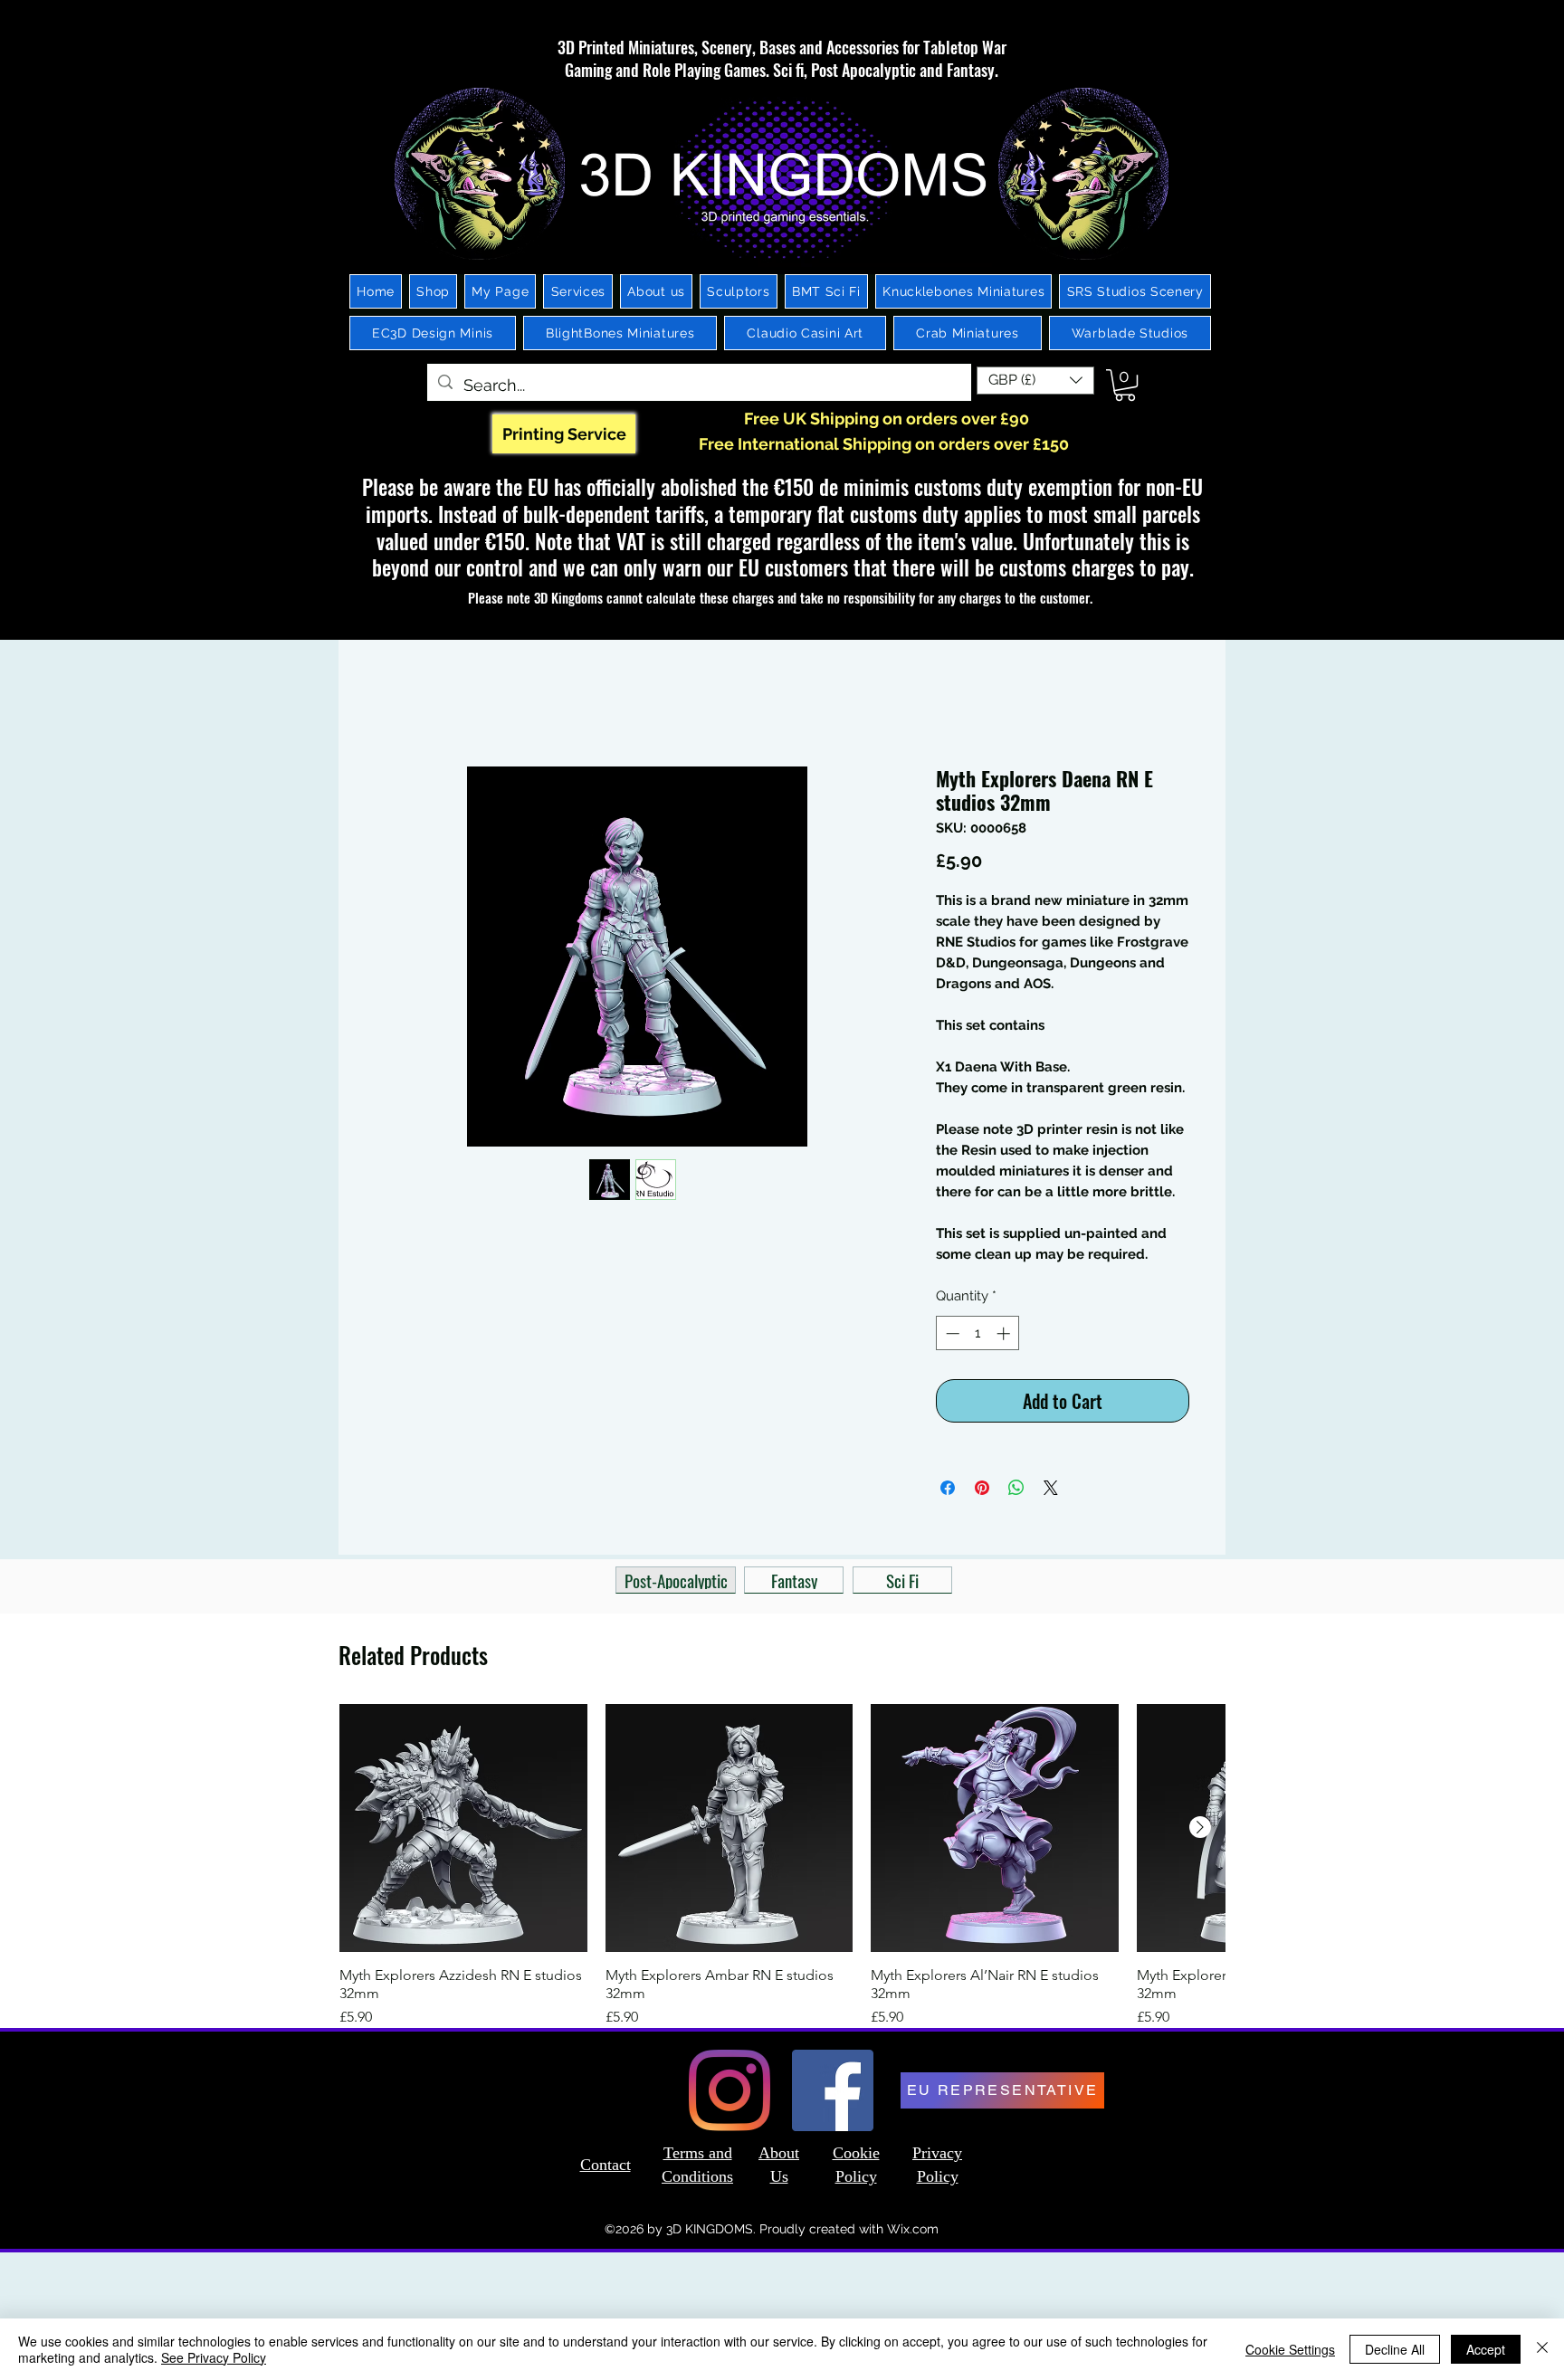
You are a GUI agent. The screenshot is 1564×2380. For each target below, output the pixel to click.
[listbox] (1035, 381)
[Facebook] (833, 2094)
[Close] (1542, 2349)
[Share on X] (1051, 1491)
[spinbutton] (978, 1337)
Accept (1486, 2349)
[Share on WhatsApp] (1016, 1491)
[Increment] (1005, 1337)
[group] (782, 1870)
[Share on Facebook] (948, 1491)
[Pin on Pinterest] (982, 1491)
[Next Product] (1200, 1831)
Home (396, 704)
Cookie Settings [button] (1290, 2349)
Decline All (1395, 2349)
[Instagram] (730, 2094)
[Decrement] (951, 1337)
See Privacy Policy (214, 2357)
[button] (1035, 381)
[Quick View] (463, 1832)
